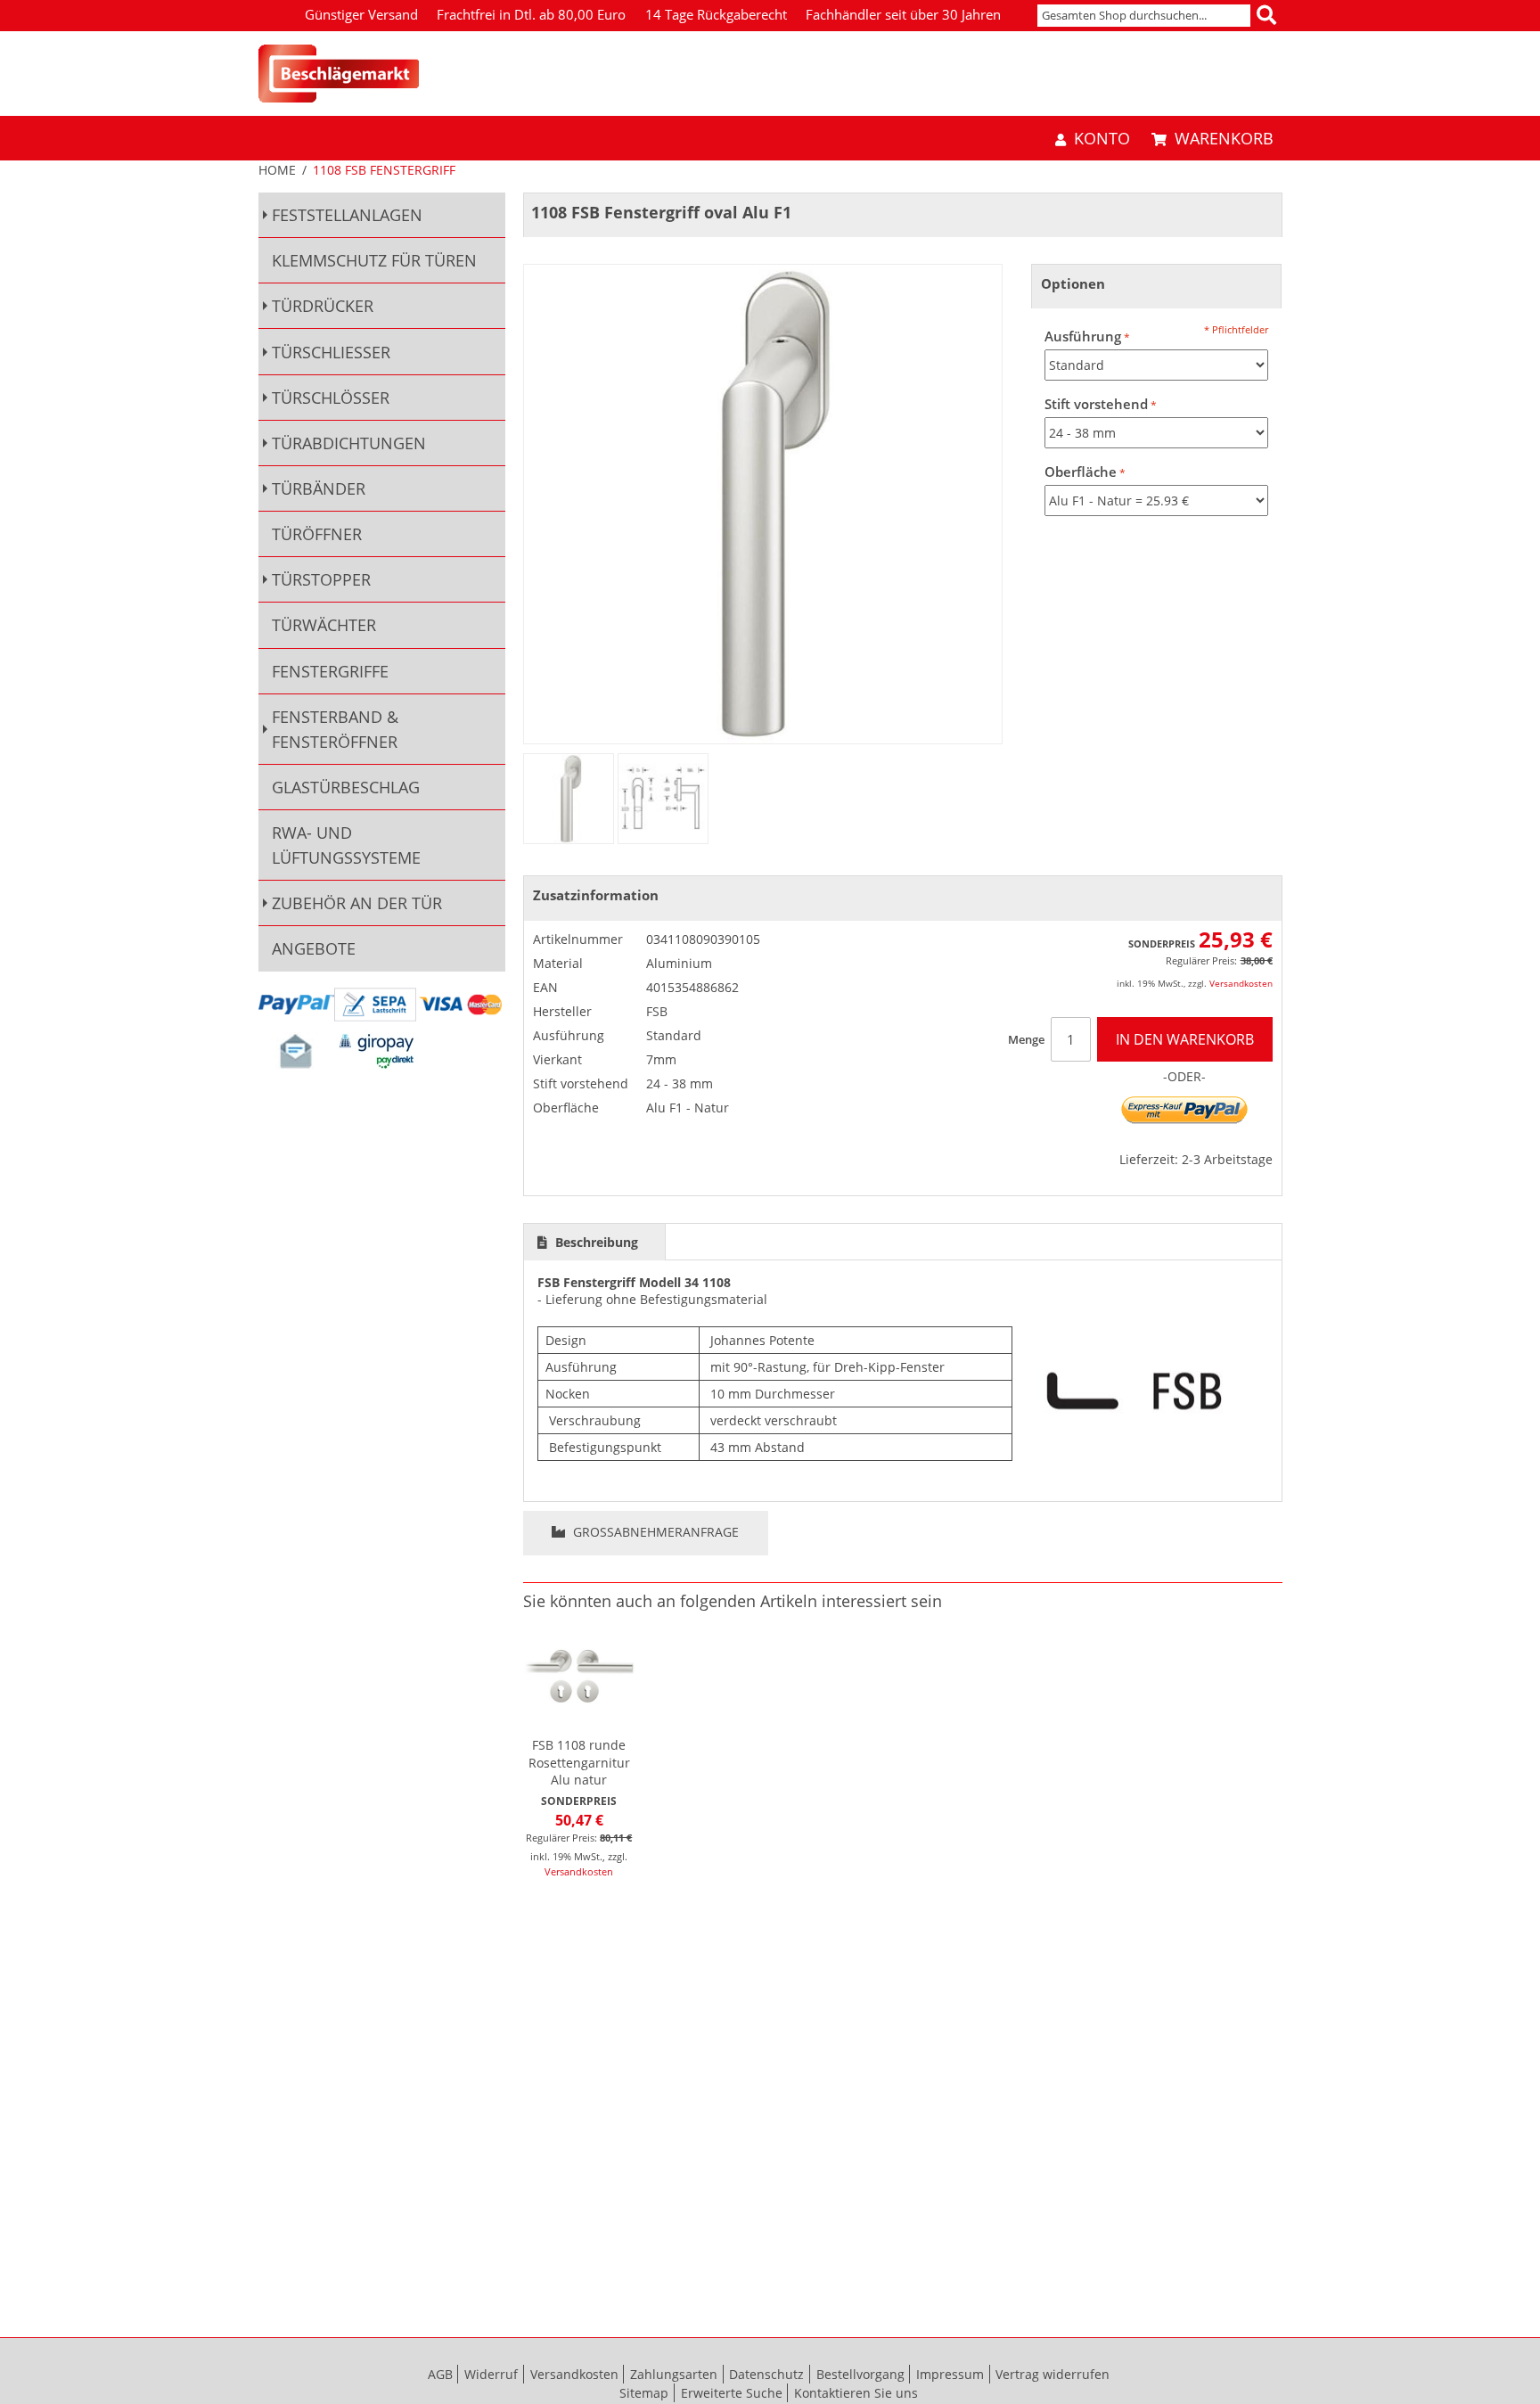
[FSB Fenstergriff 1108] (569, 799)
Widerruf (491, 2374)
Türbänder (319, 488)
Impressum (950, 2374)
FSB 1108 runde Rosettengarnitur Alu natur (579, 1762)
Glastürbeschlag (346, 787)
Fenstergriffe (330, 671)
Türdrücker (323, 306)
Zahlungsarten (674, 2374)
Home (277, 170)
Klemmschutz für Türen (374, 260)
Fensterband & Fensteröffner (335, 729)
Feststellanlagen (347, 215)
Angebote (314, 948)
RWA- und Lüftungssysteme (346, 845)
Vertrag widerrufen (1053, 2374)
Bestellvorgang (860, 2374)
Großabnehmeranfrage (654, 1532)
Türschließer (331, 352)
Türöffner (317, 534)
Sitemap (644, 2393)
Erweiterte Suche (732, 2393)
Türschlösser (331, 398)
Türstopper (321, 579)
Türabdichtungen (349, 443)
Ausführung (1083, 336)
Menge (1026, 1039)
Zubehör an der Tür (357, 903)
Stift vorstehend (1096, 404)
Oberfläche (1081, 472)
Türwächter (324, 625)
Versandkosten (1241, 983)
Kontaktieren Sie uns (856, 2393)
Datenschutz (766, 2374)
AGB (440, 2374)
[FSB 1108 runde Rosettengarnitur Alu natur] (579, 1676)
